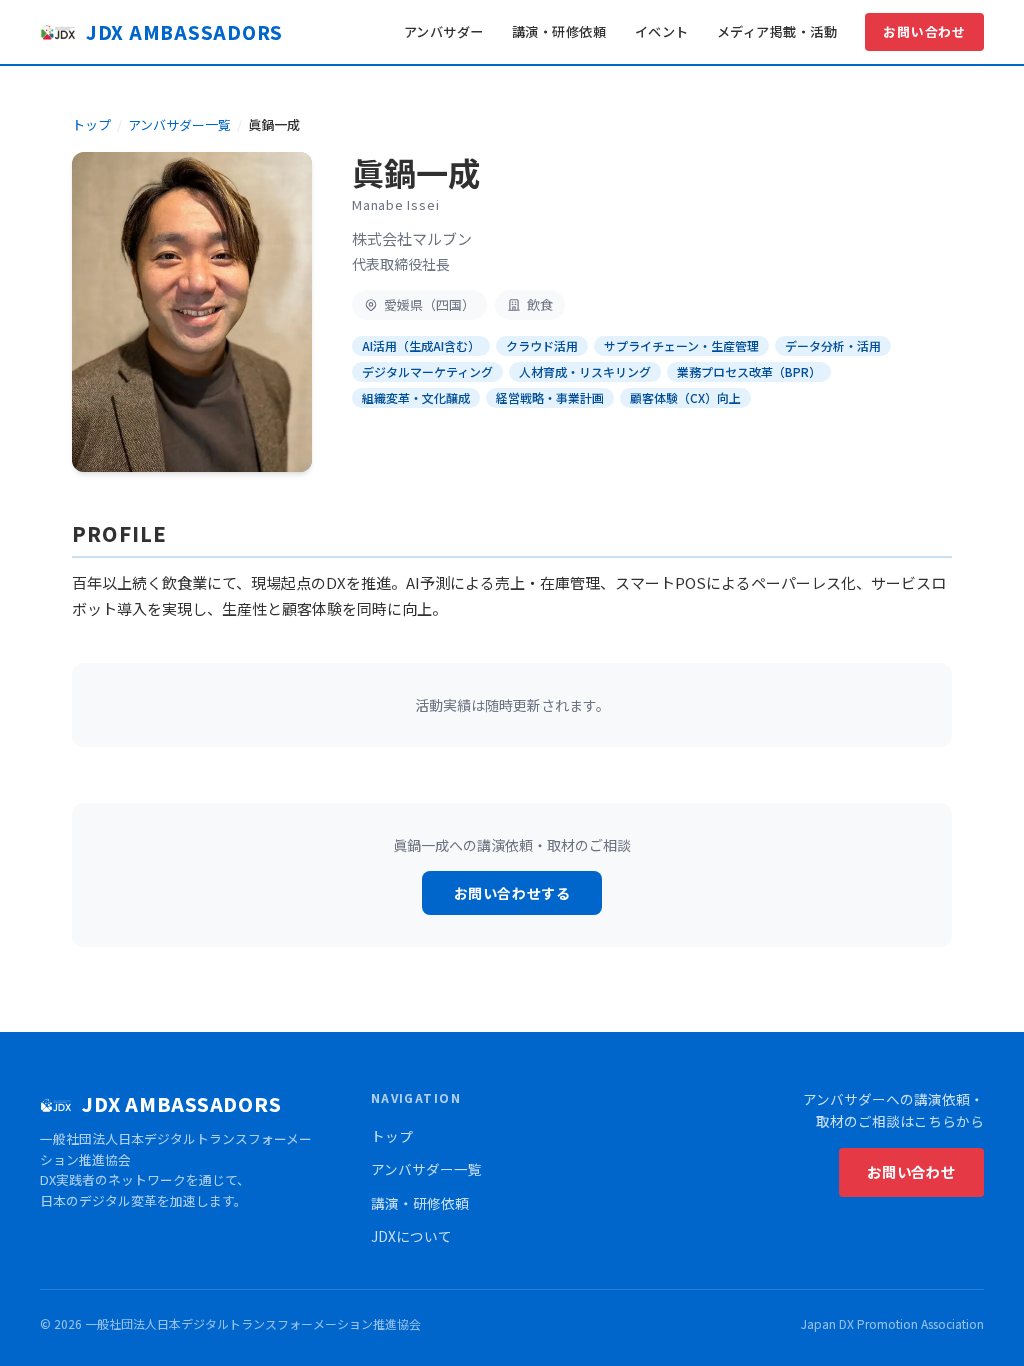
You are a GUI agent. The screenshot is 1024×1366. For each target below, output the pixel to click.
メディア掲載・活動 (777, 31)
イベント (662, 31)
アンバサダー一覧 (179, 124)
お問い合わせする (512, 893)
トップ (91, 124)
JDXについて (411, 1236)
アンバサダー (444, 31)
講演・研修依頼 (559, 31)
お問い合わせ (924, 31)
